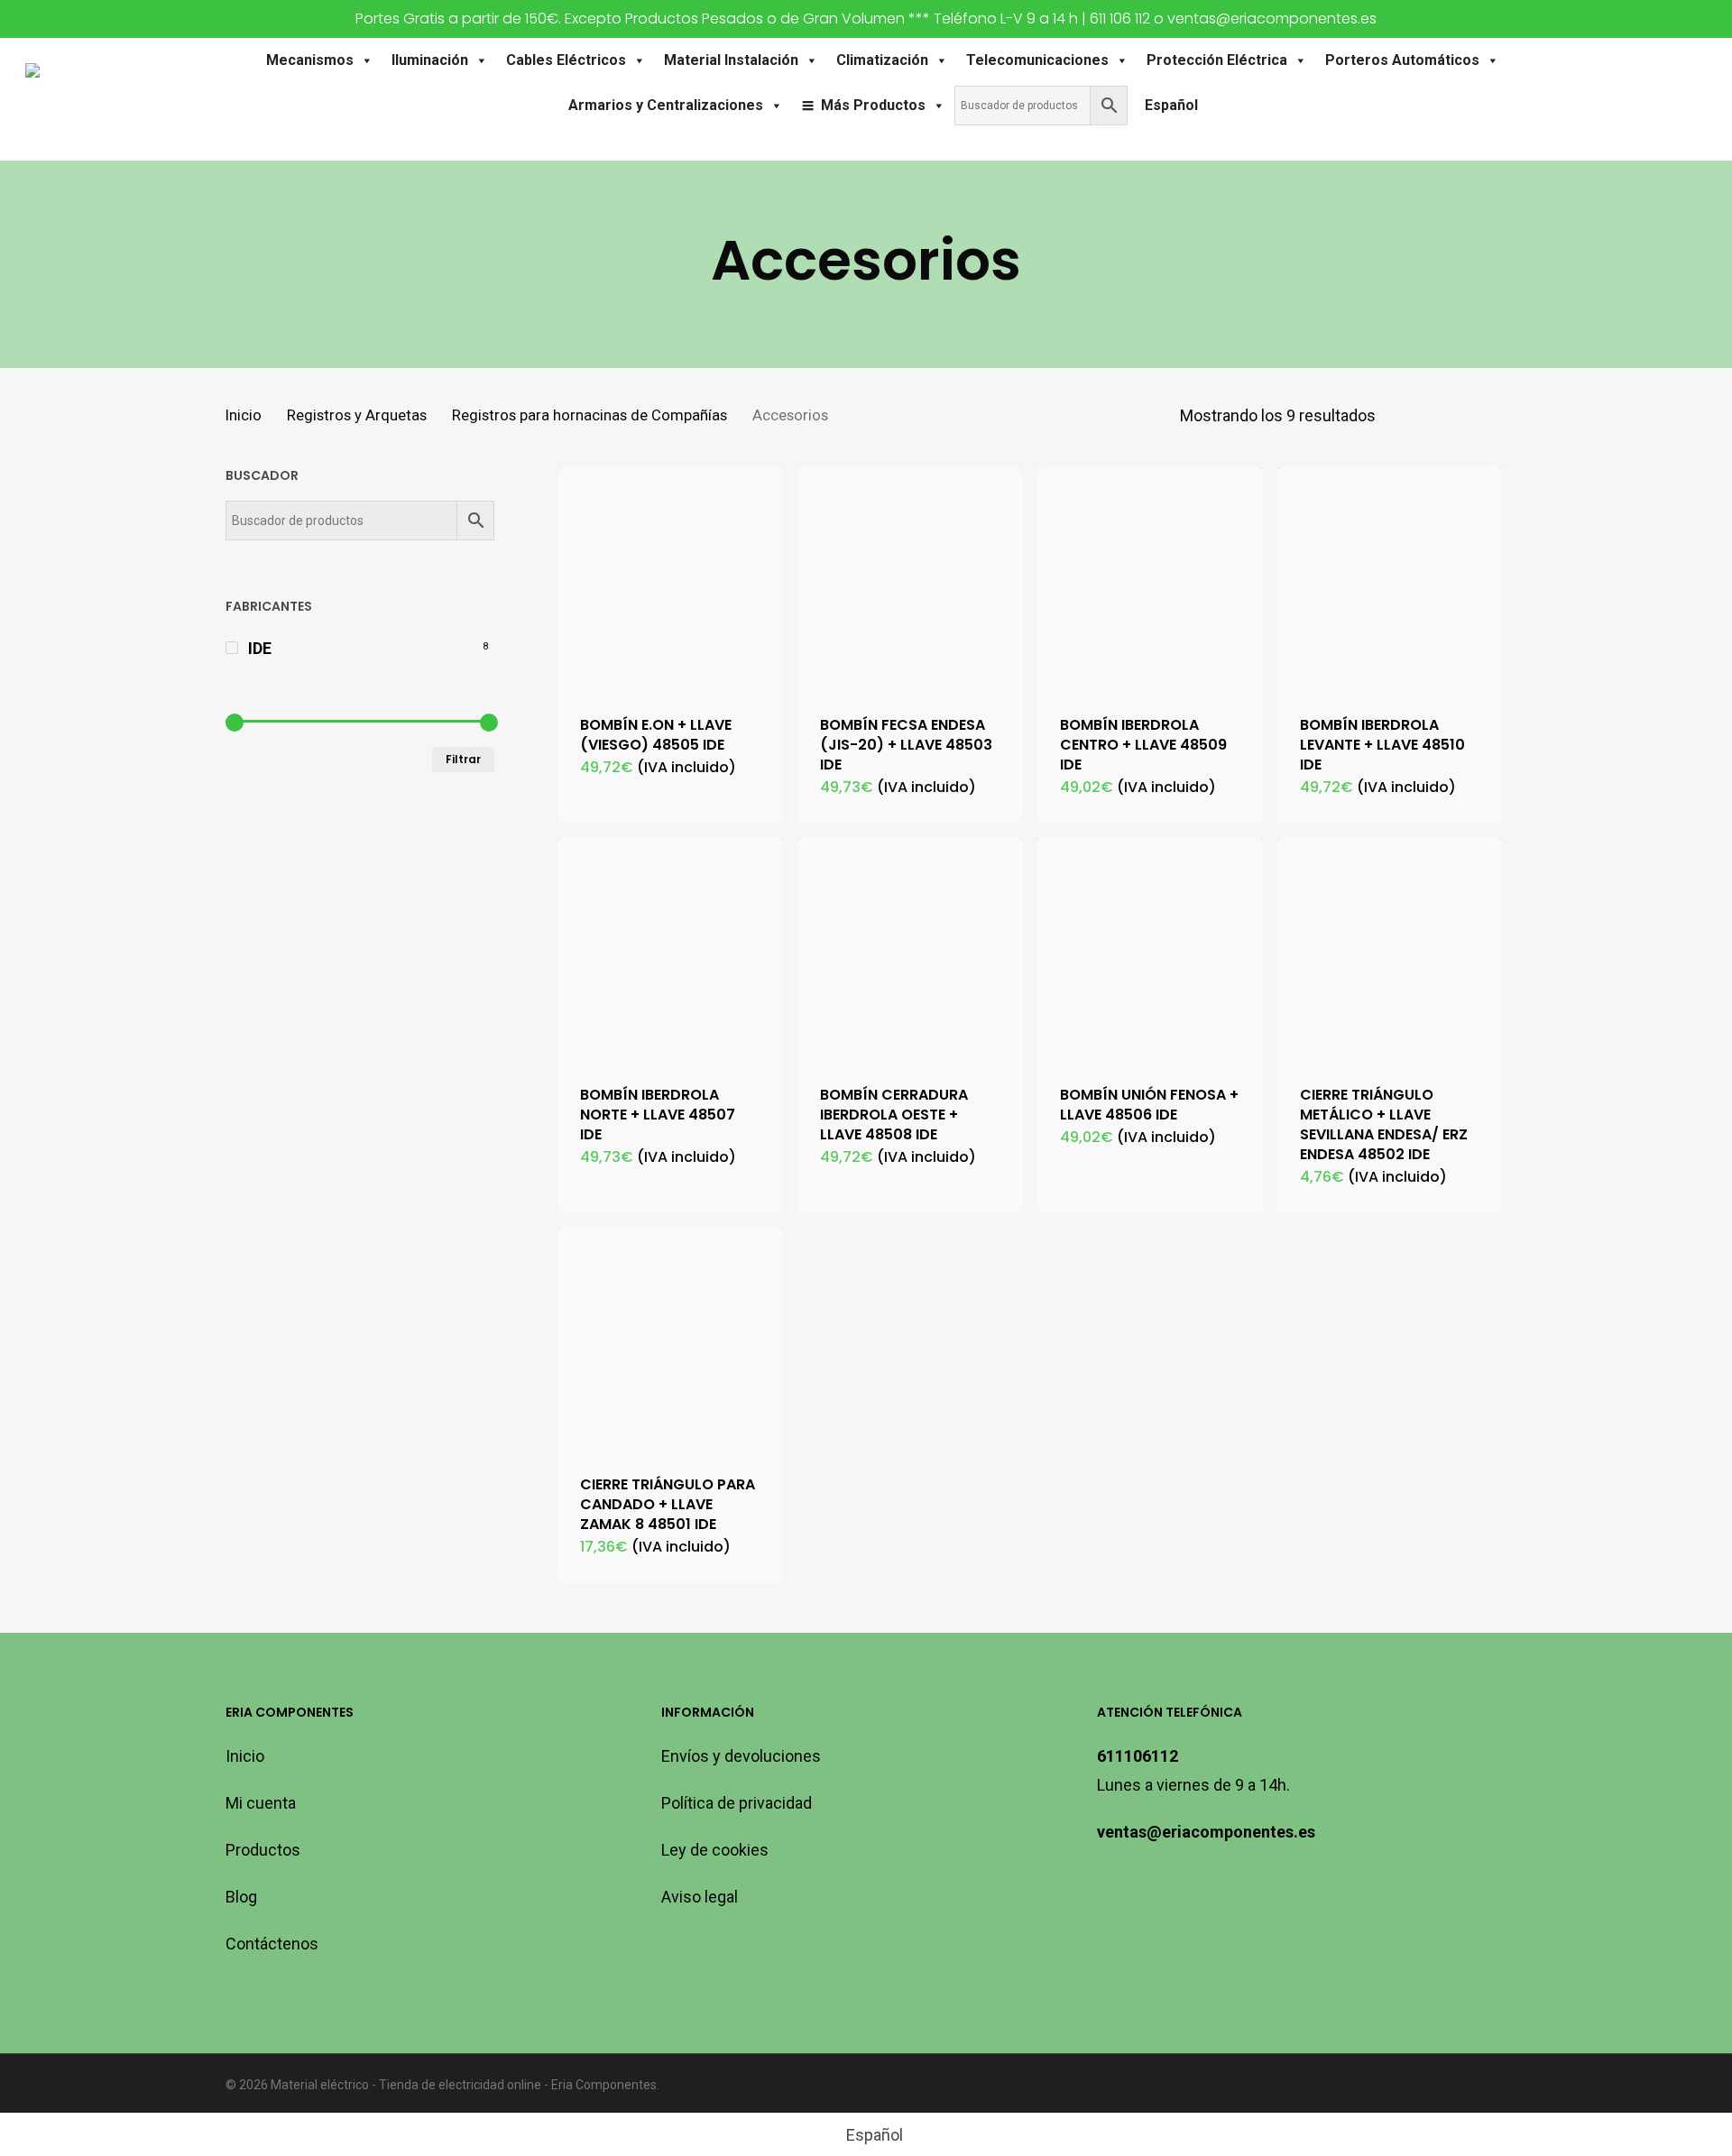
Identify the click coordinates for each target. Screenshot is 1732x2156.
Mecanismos (310, 60)
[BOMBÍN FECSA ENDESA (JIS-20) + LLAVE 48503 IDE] (910, 580)
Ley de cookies (715, 1850)
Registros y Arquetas (357, 415)
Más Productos (873, 105)
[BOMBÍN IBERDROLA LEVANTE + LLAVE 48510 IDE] (1390, 580)
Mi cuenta (261, 1803)
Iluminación (430, 60)
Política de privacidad (737, 1803)
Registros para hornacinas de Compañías (590, 415)
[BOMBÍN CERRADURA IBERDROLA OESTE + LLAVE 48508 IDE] (910, 950)
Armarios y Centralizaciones (666, 105)
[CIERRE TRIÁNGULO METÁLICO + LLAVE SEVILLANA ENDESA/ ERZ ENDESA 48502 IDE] (1390, 950)
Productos (263, 1850)
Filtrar (463, 759)
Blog (241, 1897)
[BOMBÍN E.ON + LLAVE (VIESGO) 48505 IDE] (670, 580)
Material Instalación (731, 60)
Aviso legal (700, 1897)
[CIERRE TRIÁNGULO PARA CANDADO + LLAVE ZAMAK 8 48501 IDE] (670, 1340)
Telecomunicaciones (1037, 60)
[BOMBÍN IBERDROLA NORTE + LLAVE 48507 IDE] (670, 950)
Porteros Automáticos (1402, 60)
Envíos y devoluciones (741, 1756)
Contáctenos (272, 1944)
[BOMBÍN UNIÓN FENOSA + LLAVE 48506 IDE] (1150, 950)
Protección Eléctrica (1217, 60)
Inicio (244, 415)
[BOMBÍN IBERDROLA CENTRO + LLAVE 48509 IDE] (1150, 580)
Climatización (882, 60)
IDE (260, 648)
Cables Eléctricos (566, 60)
